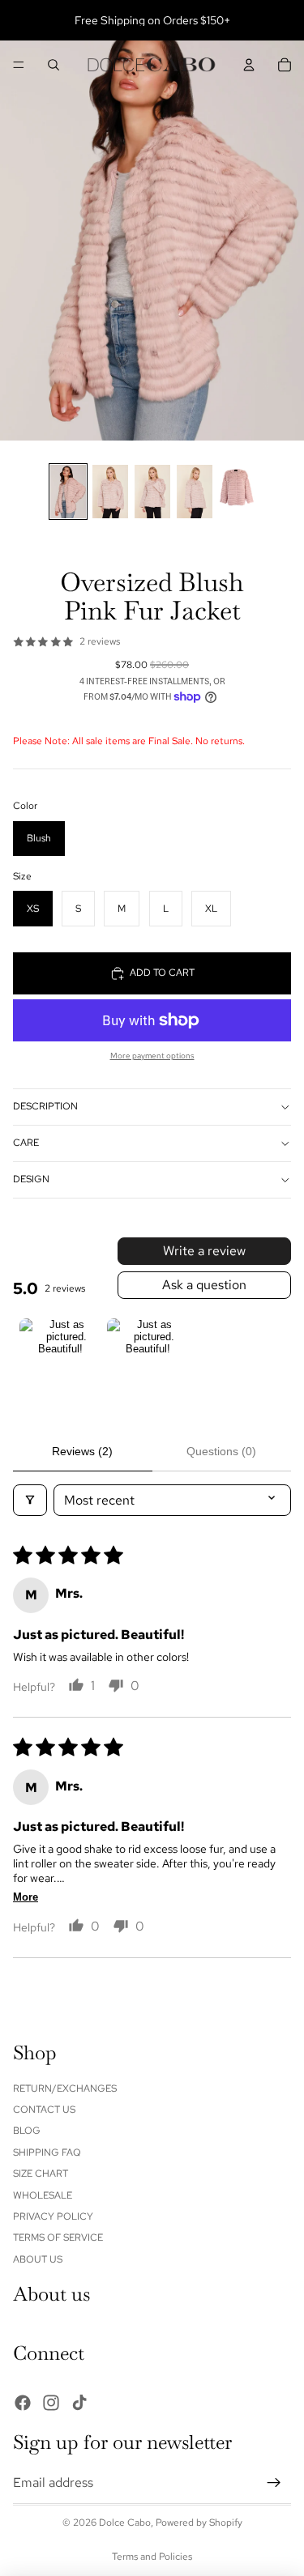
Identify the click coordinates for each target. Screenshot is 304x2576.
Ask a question (204, 1285)
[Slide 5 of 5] (237, 492)
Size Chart (41, 2174)
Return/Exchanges (65, 2088)
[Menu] (19, 65)
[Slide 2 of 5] (110, 492)
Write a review (204, 1251)
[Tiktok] (79, 2403)
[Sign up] (274, 2483)
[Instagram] (51, 2403)
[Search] (54, 65)
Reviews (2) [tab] (82, 1451)
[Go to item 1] (60, 1359)
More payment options (152, 1056)
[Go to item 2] (148, 1359)
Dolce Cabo (125, 2523)
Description (45, 1106)
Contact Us (44, 2110)
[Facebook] (23, 2403)
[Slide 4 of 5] (195, 492)
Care (26, 1143)
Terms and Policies (152, 2557)
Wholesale (43, 2195)
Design (31, 1179)
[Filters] (30, 1500)
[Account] (249, 65)
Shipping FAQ (47, 2152)
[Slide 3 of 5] (152, 492)
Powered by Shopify (199, 2523)
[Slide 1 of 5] (68, 492)
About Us (38, 2259)
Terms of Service (58, 2238)
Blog (27, 2131)
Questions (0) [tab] (221, 1451)
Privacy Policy (53, 2216)
